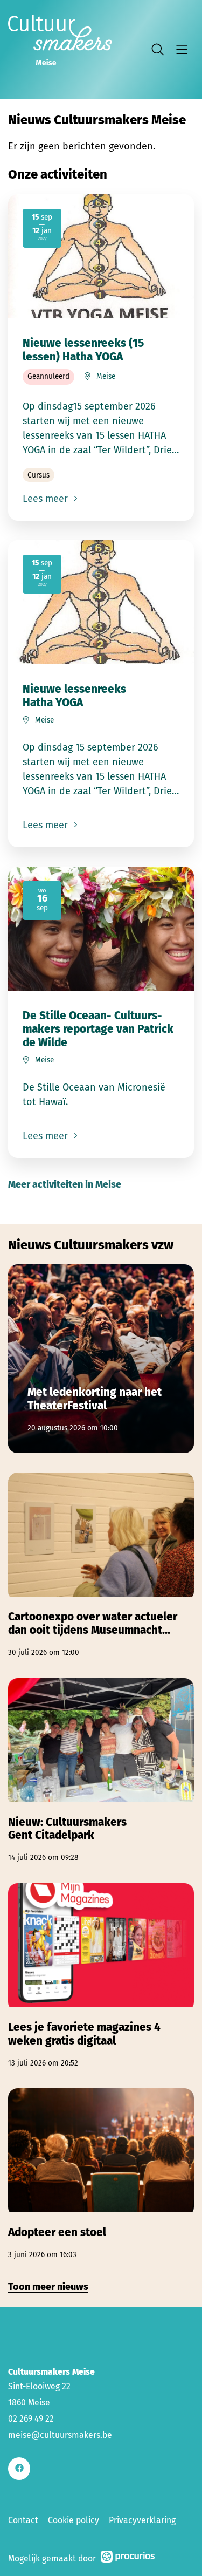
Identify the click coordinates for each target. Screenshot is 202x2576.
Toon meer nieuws (48, 2287)
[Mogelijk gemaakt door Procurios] (128, 2558)
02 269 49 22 (31, 2419)
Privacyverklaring (142, 2520)
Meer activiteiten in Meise (65, 1184)
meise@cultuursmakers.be (60, 2435)
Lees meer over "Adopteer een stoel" (101, 2174)
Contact (23, 2520)
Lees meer (47, 499)
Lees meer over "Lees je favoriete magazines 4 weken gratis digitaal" (101, 1976)
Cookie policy (74, 2520)
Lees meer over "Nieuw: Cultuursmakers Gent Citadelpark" (101, 1771)
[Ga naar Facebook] (19, 2468)
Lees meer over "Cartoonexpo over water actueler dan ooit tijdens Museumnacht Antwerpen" (101, 1565)
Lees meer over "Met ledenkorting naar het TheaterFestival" (101, 1359)
